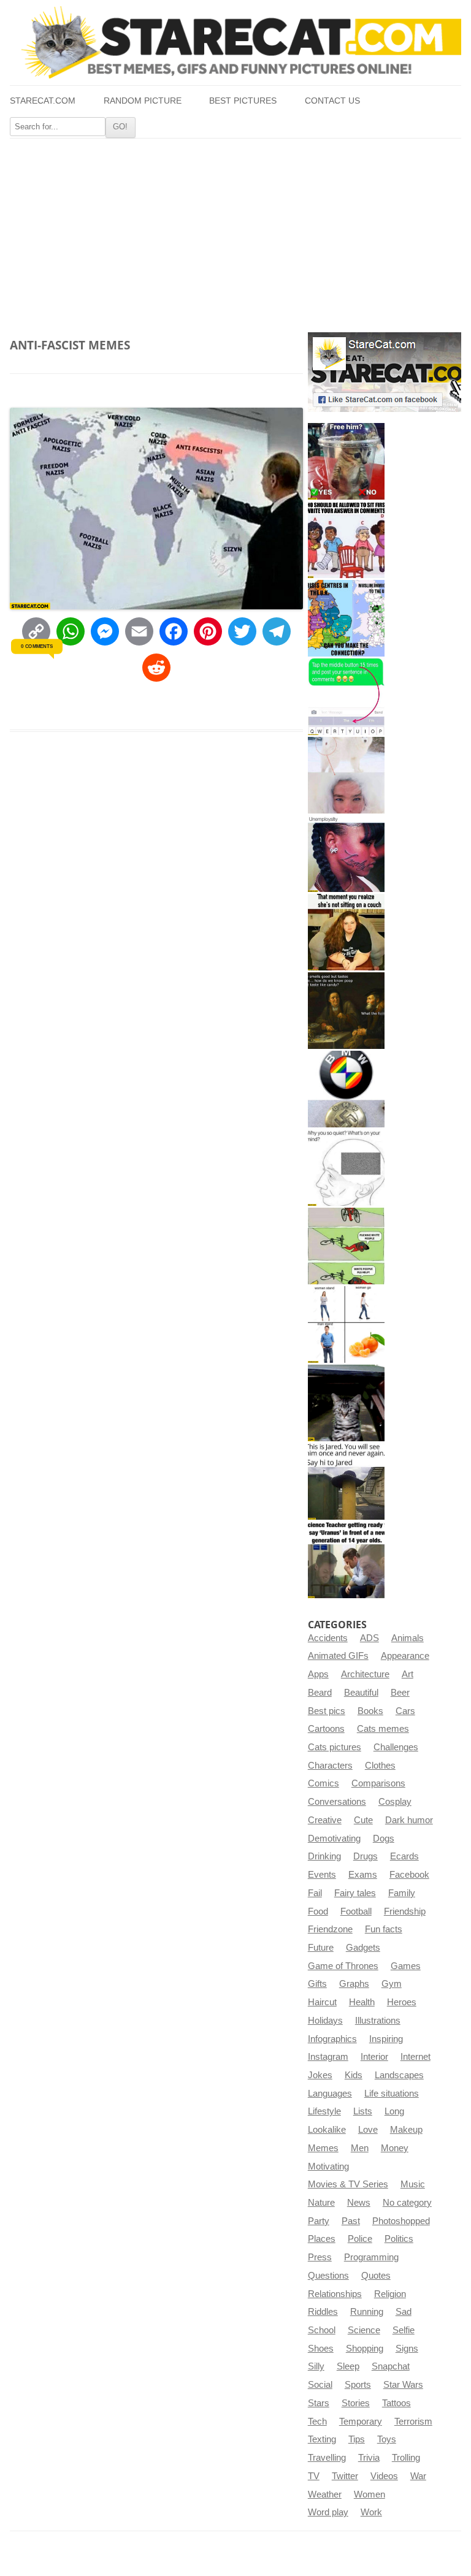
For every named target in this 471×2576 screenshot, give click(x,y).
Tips (357, 2439)
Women (370, 2494)
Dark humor (409, 1820)
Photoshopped (401, 2221)
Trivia (369, 2458)
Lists (363, 2111)
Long (394, 2111)
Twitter (345, 2476)
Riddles (323, 2312)
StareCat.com (43, 101)
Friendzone (330, 1929)
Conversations (337, 1802)
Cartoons (326, 1729)
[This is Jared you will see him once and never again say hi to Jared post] (346, 1481)
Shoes (321, 2349)
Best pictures (243, 101)
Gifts (317, 1984)
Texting (322, 2439)
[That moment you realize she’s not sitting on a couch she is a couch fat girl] (346, 932)
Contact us (332, 101)
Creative (325, 1820)
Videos (384, 2476)
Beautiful (361, 1693)
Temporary (361, 2422)
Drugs (366, 1856)
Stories (356, 2403)
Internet (415, 2057)
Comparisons (378, 1783)
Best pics (327, 1711)
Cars (405, 1711)
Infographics (332, 2039)
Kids (354, 2075)
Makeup (406, 2130)
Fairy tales (355, 1893)
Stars (319, 2403)
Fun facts (384, 1929)
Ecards (404, 1856)
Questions (328, 2276)
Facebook (409, 1875)
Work (371, 2512)
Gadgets (363, 1948)
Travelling (327, 2458)
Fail (315, 1893)
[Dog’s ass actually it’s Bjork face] (346, 775)
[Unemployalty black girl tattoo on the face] (346, 854)
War (418, 2476)
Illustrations (378, 2021)
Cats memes (383, 1729)
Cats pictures (335, 1747)
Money (395, 2148)
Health (362, 2002)
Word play (328, 2512)
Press (320, 2257)
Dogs (384, 1839)
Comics (324, 1783)
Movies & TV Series (348, 2184)
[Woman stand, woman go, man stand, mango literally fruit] (346, 1324)
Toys (387, 2439)
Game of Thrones (343, 1966)
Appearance (405, 1656)
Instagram (328, 2057)
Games (406, 1966)
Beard (320, 1693)
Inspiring (386, 2039)
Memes (323, 2148)
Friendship (405, 1911)
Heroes (402, 2002)
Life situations (392, 2094)
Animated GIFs (338, 1656)
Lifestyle (324, 2111)
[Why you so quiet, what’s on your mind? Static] (346, 1168)
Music (413, 2184)
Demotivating (334, 1839)
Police (360, 2239)
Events (322, 1875)
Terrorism (413, 2422)
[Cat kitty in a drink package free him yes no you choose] (346, 461)
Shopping (365, 2349)
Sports (358, 2385)
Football (356, 1911)
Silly (316, 2366)
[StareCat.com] (235, 42)
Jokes (320, 2075)
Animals (408, 1638)
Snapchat (391, 2366)
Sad (404, 2312)
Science (364, 2330)
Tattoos (396, 2403)
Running (367, 2312)
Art (408, 1674)
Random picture (143, 101)
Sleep (348, 2366)
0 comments (36, 646)
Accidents (328, 1638)
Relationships (335, 2294)
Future (321, 1948)
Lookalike (327, 2130)
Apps (318, 1674)
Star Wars (403, 2385)
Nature (321, 2203)
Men (360, 2148)
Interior (374, 2057)
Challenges (396, 1747)
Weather (325, 2494)
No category (407, 2203)
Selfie (404, 2330)
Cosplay (395, 1802)
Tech (317, 2422)
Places (322, 2239)
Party (319, 2221)
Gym (392, 1984)
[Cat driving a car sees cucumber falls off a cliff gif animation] (346, 1403)
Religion (390, 2294)
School (322, 2330)
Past (351, 2221)
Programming (371, 2257)
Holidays (325, 2021)
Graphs (354, 1984)
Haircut (322, 2002)
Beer (400, 1693)
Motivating (328, 2166)
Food (318, 1911)
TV (314, 2476)
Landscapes (399, 2075)
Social (320, 2385)
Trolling (406, 2458)
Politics (399, 2239)
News (359, 2203)
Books (370, 1711)
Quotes (376, 2276)
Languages (330, 2094)
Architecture (365, 1674)
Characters (330, 1766)
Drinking (324, 1856)
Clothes (380, 1766)
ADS (370, 1638)
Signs (407, 2349)
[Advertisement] (235, 231)
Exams (363, 1875)
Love (368, 2130)
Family (402, 1893)
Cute (363, 1820)
